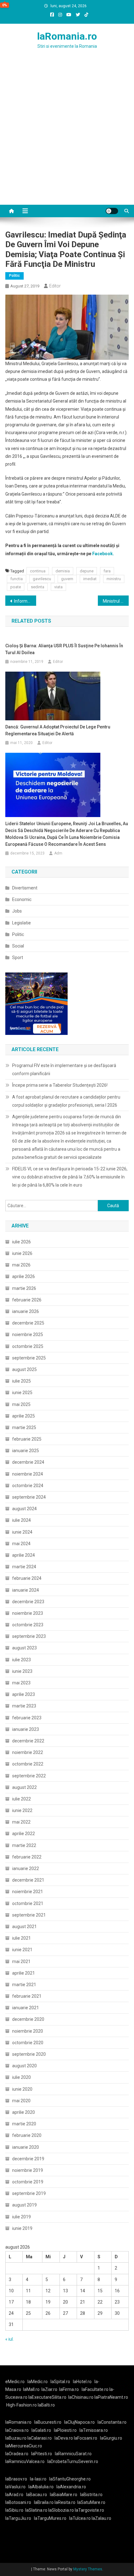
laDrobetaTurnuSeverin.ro (73, 2461)
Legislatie (22, 923)
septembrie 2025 (29, 1358)
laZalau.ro (101, 2518)
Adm (58, 853)
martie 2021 (24, 1985)
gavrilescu (42, 579)
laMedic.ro (38, 2382)
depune (87, 571)
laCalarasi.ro (40, 2438)
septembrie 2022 (29, 1776)
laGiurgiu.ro (112, 2438)
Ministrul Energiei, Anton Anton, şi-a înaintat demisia (116, 601)
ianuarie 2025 (26, 1451)
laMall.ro (31, 2389)
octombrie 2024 (28, 1486)
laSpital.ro (60, 2382)
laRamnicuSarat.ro (73, 2454)
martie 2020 (24, 2124)
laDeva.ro (64, 2438)
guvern (67, 579)
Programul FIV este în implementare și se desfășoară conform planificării (64, 1070)
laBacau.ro (37, 2495)
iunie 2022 (22, 1810)
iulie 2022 (22, 1799)
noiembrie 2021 (28, 1892)
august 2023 (24, 1648)
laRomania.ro (67, 36)
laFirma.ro (69, 2389)
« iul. (10, 2339)
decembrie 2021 (28, 1880)
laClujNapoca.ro (79, 2422)
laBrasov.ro (16, 2479)
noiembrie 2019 (28, 2170)
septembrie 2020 (29, 2054)
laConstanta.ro (112, 2422)
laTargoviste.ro (89, 2510)
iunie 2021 (22, 1950)
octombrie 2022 (28, 1764)
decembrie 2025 (28, 1323)
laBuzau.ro (16, 2438)
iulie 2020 (22, 2077)
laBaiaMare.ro (64, 2495)
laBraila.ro (44, 2502)
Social (18, 946)
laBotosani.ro (18, 2502)
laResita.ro (65, 2502)
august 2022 (24, 1787)
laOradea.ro (17, 2454)
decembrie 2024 (28, 1462)
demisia (63, 571)
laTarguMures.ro (50, 2518)
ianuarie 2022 (26, 1868)
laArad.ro (14, 2495)
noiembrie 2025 (28, 1335)
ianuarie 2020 (26, 2147)
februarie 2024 (27, 1578)
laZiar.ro (49, 2389)
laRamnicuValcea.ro (25, 2461)
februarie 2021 (27, 1996)
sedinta (38, 587)
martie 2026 (24, 1288)
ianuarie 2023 (26, 1729)
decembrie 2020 (28, 2019)
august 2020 (24, 2066)
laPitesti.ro (42, 2454)
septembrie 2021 (29, 1915)
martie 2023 (24, 1706)
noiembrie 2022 (28, 1752)
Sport (18, 957)
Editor (55, 286)
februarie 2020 (27, 2135)
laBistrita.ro (91, 2495)
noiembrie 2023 (28, 1613)
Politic (14, 276)
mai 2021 (21, 1961)
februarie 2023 (27, 1718)
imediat (90, 579)
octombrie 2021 (28, 1903)
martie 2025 (24, 1428)
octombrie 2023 (28, 1625)
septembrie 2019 (29, 2193)
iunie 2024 (22, 1532)
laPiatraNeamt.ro (111, 2397)
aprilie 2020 (24, 2112)
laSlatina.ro (36, 2510)
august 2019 (24, 2205)
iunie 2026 (22, 1253)
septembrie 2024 (29, 1497)
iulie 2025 (22, 1381)
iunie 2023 (22, 1671)
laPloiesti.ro (65, 2430)
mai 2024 (21, 1544)
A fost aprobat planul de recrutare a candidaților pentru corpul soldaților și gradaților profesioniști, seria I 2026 (66, 1101)
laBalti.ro (46, 2405)
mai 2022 (21, 1822)
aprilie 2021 (24, 1973)
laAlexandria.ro (71, 2487)
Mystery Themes (88, 2569)
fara (107, 571)
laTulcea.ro (80, 2518)
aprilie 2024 (24, 1555)
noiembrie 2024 (28, 1474)
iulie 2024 (22, 1520)
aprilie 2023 (24, 1694)
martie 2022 (24, 1845)
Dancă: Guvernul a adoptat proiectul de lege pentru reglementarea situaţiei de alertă (58, 730)
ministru (114, 579)
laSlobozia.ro (61, 2510)
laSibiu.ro (14, 2510)
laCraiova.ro (17, 2430)
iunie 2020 (22, 2089)
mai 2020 (21, 2101)
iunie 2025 (22, 1393)
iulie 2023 (22, 1660)
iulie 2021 (22, 1938)
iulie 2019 (22, 2217)
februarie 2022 (27, 1857)
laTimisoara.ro (94, 2430)
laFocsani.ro (86, 2438)
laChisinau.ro (81, 2397)
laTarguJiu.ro (20, 2518)
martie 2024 (24, 1567)
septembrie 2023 (29, 1636)
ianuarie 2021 (26, 2008)
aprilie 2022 (24, 1834)
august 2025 (24, 1369)
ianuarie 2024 (26, 1590)
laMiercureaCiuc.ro (24, 2446)
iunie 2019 (22, 2228)
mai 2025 (21, 1404)
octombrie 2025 (28, 1346)
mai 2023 (21, 1683)
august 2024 (24, 1509)
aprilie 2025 (24, 1416)
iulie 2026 (22, 1242)
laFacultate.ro (96, 2389)
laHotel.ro (82, 2382)
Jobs (17, 911)
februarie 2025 (27, 1439)
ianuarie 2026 (26, 1311)
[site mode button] (112, 211)
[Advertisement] (67, 135)
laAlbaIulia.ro (41, 2487)
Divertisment (25, 888)
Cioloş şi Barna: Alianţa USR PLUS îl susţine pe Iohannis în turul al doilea (64, 649)
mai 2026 (21, 1265)
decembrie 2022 (28, 1741)
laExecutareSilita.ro (47, 2397)
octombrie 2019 (28, 2182)
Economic (22, 899)
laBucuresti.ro (48, 2422)
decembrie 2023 (28, 1602)
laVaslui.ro (17, 2487)
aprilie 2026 (24, 1276)
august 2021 (24, 1927)
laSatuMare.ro (91, 2502)
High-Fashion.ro (22, 2405)
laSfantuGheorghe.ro (70, 2479)
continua (38, 571)
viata (58, 587)
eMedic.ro (15, 2382)
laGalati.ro (41, 2430)
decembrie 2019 (28, 2159)
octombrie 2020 (28, 2043)
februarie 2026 (27, 1300)
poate (16, 587)
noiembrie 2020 (28, 2031)
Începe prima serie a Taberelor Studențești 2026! (60, 1085)
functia (17, 579)
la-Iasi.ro (38, 2479)
